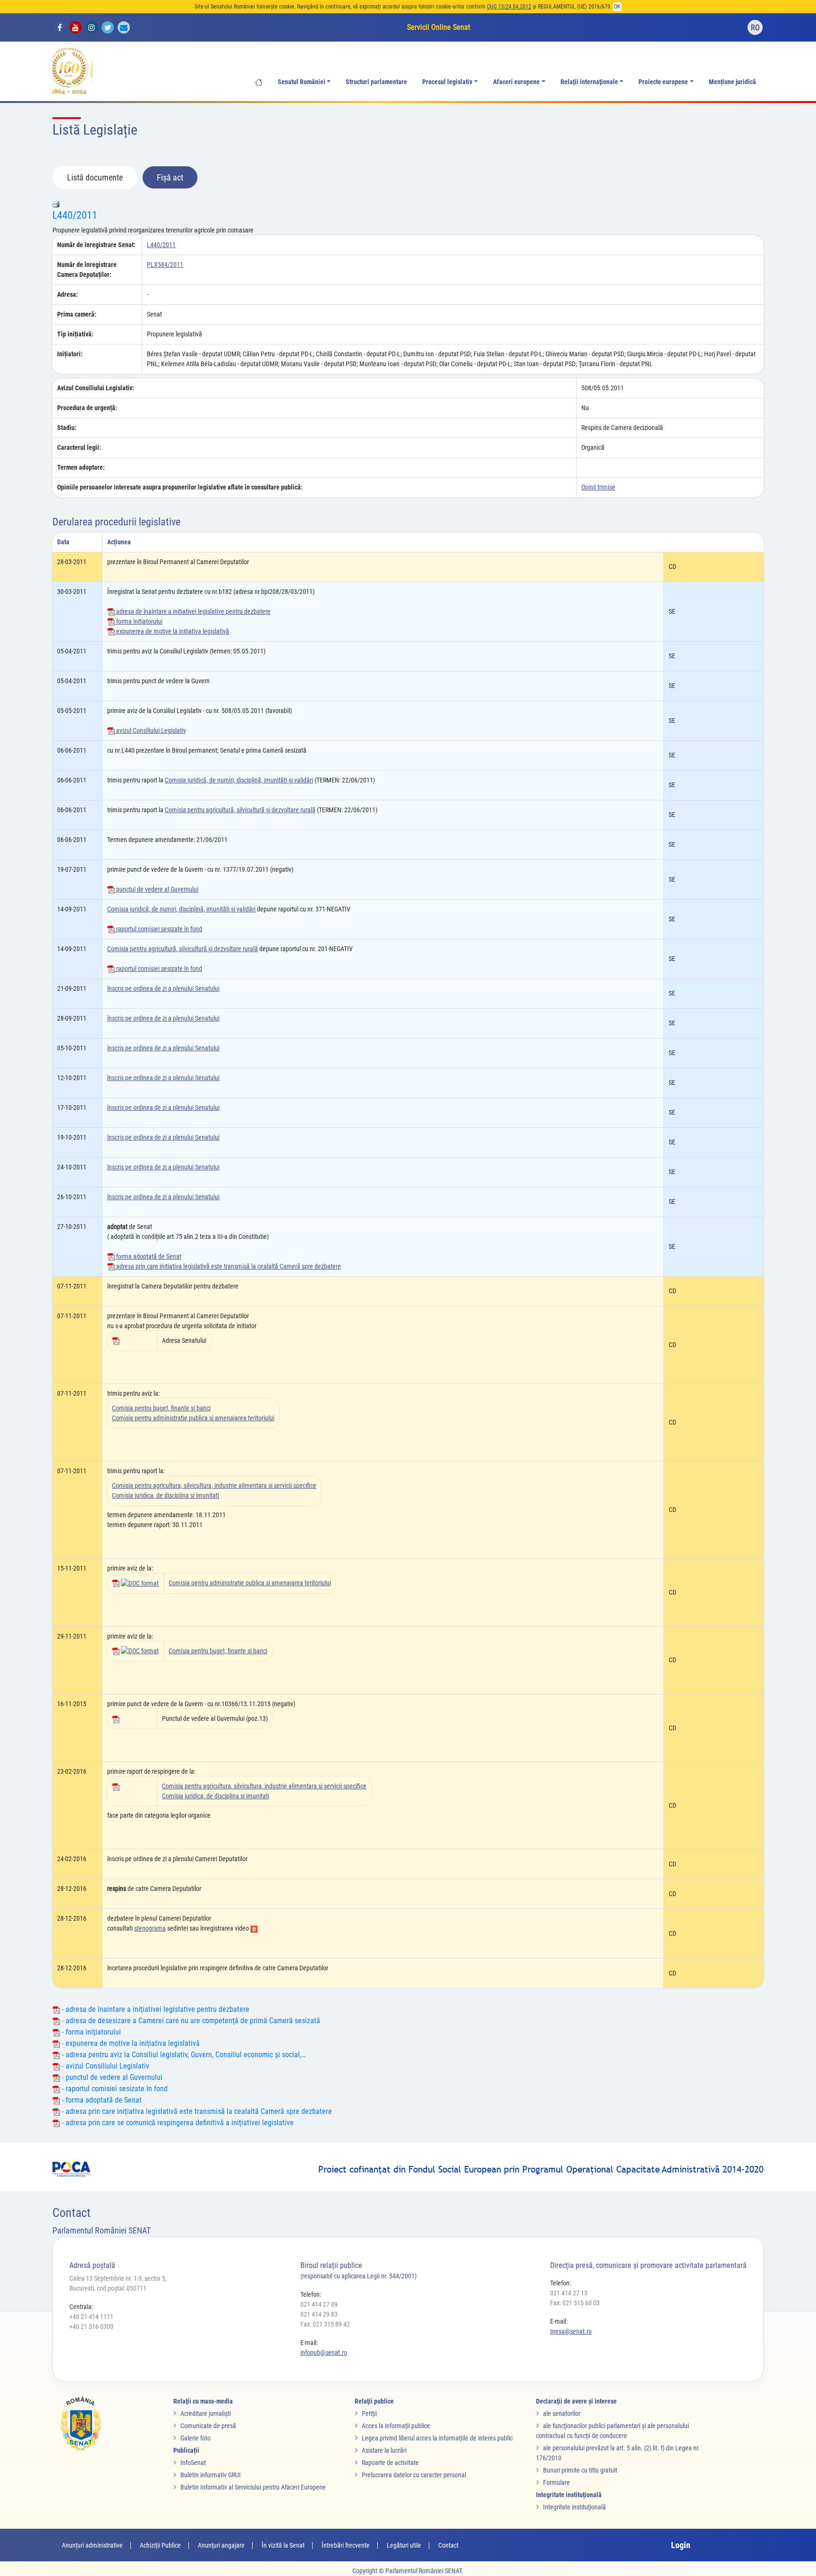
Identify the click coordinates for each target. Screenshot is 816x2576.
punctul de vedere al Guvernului (157, 889)
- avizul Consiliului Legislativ (105, 2066)
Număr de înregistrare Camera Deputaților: (87, 270)
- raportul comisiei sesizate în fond (114, 2089)
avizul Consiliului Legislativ (150, 730)
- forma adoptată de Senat (101, 2100)
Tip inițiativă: (75, 334)
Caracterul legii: (79, 447)
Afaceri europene (516, 82)
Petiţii (369, 2413)
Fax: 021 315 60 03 (575, 2303)
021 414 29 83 (319, 2314)
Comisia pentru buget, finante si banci (161, 1408)
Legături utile (404, 2545)
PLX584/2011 (165, 265)
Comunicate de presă (208, 2426)
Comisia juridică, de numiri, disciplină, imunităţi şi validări (239, 780)
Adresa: (68, 294)
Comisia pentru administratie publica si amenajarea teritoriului (193, 1418)
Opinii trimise (598, 487)
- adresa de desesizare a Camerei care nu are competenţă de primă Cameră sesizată (190, 2021)
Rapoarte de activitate (390, 2463)
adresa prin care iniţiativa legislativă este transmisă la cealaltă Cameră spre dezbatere (228, 1266)
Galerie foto (195, 2438)
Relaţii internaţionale (589, 82)
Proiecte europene (663, 82)
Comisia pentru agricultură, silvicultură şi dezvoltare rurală (240, 810)
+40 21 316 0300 (91, 2327)
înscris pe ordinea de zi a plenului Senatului (163, 988)
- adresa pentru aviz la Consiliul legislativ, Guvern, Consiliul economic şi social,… (183, 2055)
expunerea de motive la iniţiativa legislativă (172, 631)
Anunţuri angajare (221, 2545)
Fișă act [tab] (170, 177)
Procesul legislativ (447, 82)
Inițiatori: (70, 354)
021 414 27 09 (319, 2304)
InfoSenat (193, 2463)
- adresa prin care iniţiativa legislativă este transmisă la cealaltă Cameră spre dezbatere (196, 2111)
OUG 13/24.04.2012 (509, 7)
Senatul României (302, 82)
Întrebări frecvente (346, 2545)
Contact (448, 2545)
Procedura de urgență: (87, 408)
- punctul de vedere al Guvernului (111, 2077)
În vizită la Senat (283, 2545)
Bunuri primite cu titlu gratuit (580, 2470)
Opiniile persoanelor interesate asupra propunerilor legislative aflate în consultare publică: (180, 487)
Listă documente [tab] (95, 177)
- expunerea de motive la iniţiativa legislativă (130, 2043)
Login (681, 2545)
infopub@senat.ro (324, 2353)
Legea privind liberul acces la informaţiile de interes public (437, 2438)
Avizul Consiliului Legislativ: (96, 388)
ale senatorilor (562, 2413)
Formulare (557, 2482)
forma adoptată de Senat (148, 1256)
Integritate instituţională (574, 2507)
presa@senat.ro (571, 2331)
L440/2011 (75, 215)
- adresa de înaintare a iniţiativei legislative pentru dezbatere (155, 2009)
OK (617, 7)
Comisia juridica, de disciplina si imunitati (166, 1495)
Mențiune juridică (732, 82)
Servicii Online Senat (439, 27)
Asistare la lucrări (384, 2450)
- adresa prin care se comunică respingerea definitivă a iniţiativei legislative (177, 2123)
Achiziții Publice (160, 2545)
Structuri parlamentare (376, 82)
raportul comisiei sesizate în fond (158, 929)
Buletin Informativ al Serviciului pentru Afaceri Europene (253, 2487)
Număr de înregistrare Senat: (96, 245)
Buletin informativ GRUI (211, 2475)
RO (755, 28)
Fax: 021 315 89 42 (325, 2324)
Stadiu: (67, 428)
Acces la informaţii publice (396, 2426)
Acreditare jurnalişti (206, 2413)
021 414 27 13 (569, 2293)
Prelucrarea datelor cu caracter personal (414, 2475)
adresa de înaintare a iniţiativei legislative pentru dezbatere (193, 611)
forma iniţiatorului (139, 621)
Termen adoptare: (81, 467)
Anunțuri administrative (92, 2545)
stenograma (150, 1928)
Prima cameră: (77, 314)
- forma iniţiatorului (90, 2032)
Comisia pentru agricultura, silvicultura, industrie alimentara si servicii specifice (214, 1485)
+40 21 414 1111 (91, 2317)
